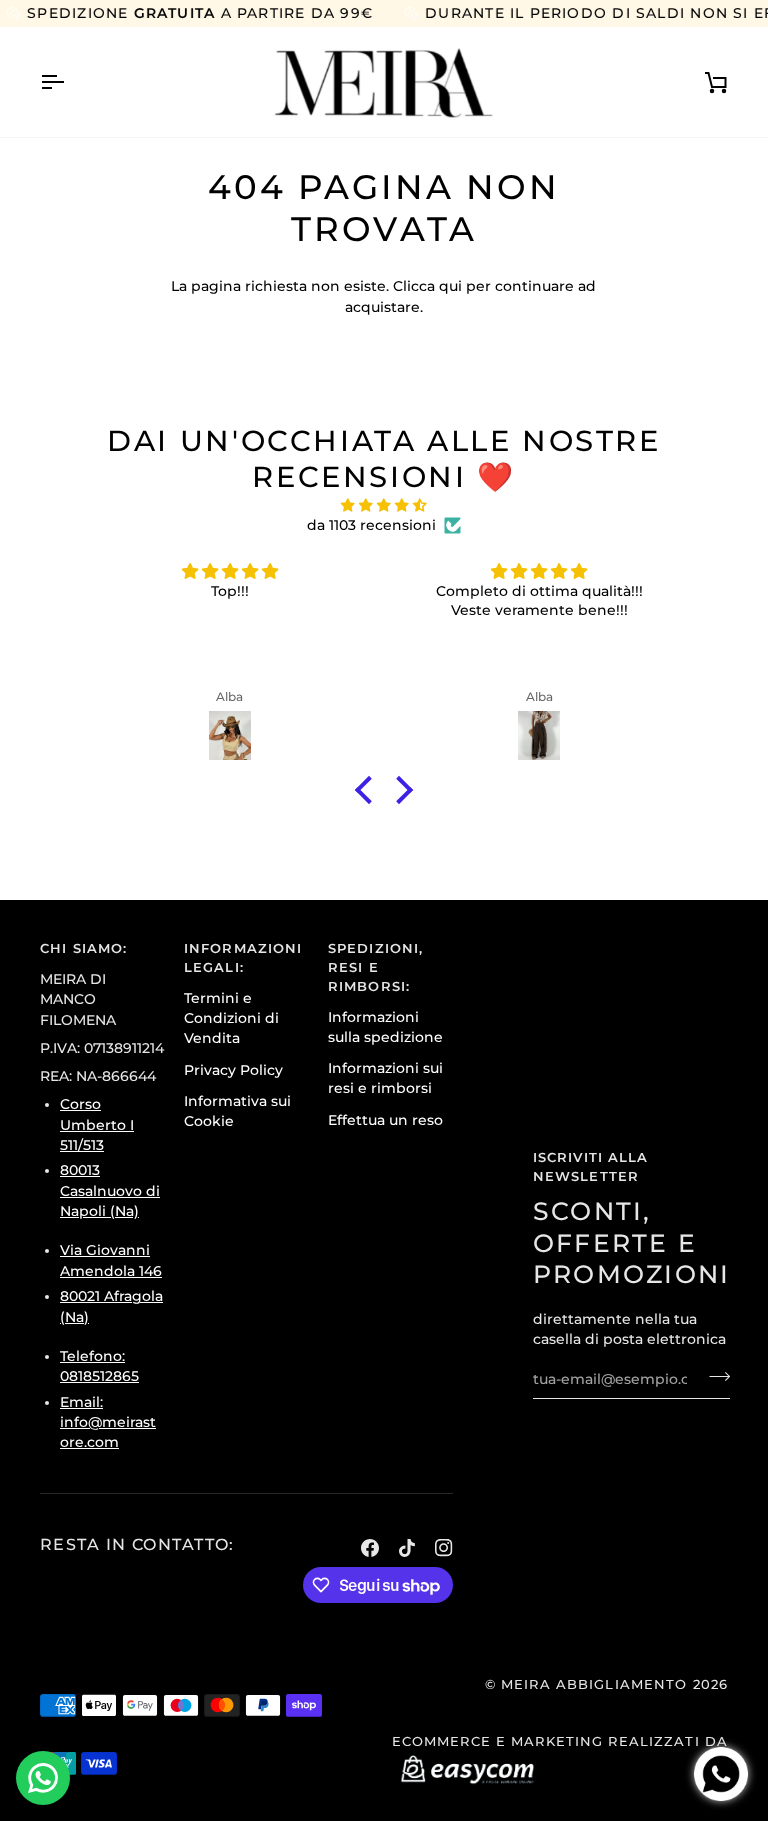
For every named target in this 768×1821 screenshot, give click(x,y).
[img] (383, 505)
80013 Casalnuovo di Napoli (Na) (110, 1190)
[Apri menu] (70, 82)
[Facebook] (370, 1548)
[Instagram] (444, 1548)
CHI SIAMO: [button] (83, 948)
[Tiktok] (407, 1548)
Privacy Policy (233, 1070)
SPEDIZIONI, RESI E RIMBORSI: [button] (375, 967)
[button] (369, 789)
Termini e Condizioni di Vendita (231, 1018)
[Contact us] (43, 1778)
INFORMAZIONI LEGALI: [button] (243, 958)
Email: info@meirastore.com (108, 1422)
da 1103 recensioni (371, 525)
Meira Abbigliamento (594, 1684)
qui (450, 286)
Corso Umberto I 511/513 (97, 1124)
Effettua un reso (385, 1120)
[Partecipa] (713, 1377)
